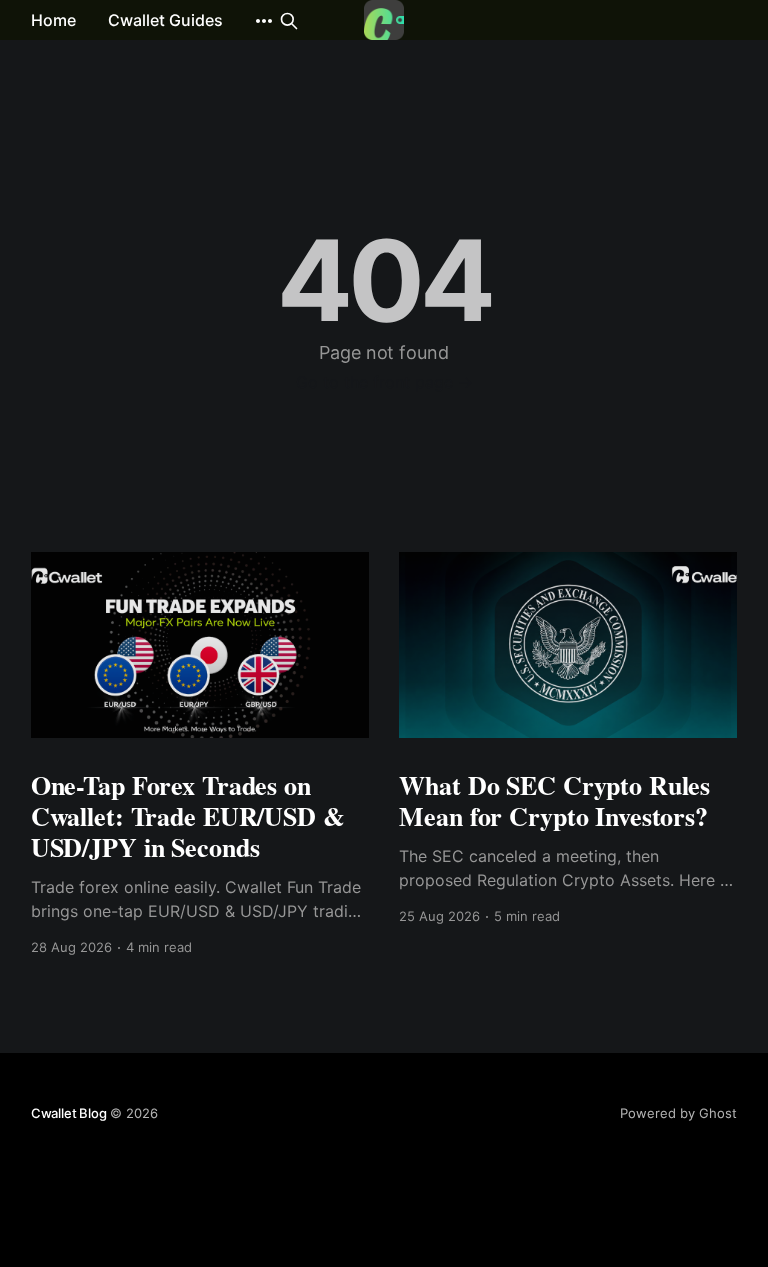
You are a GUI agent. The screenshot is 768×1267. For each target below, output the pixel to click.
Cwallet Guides (165, 20)
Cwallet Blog (69, 1113)
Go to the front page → (384, 382)
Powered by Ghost (678, 1113)
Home (53, 20)
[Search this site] (289, 21)
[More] (264, 21)
